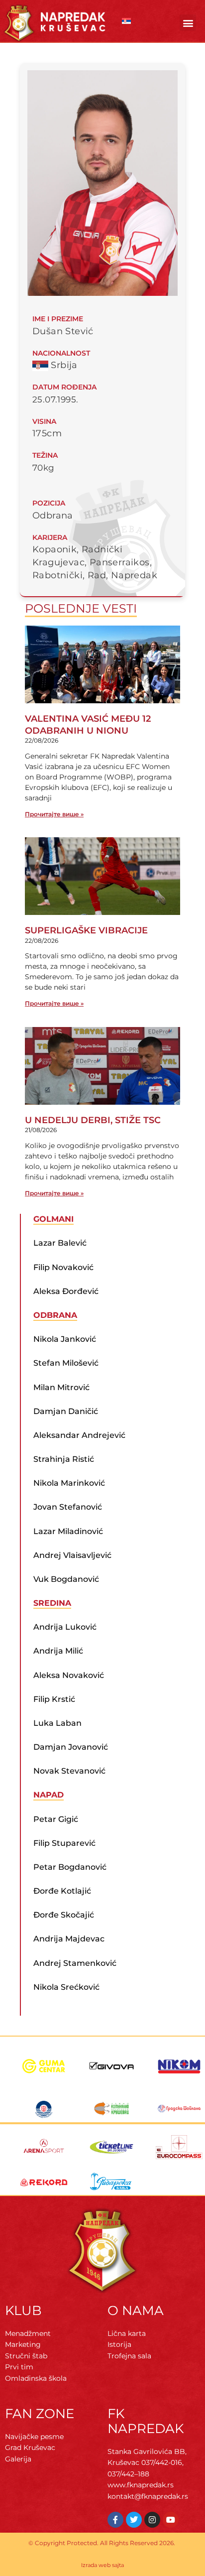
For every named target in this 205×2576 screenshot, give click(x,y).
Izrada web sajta (102, 2565)
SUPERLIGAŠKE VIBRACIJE (86, 930)
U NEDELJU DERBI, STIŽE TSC (93, 1120)
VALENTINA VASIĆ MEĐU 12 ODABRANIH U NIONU (88, 724)
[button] (188, 23)
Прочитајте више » (54, 814)
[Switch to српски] (126, 21)
